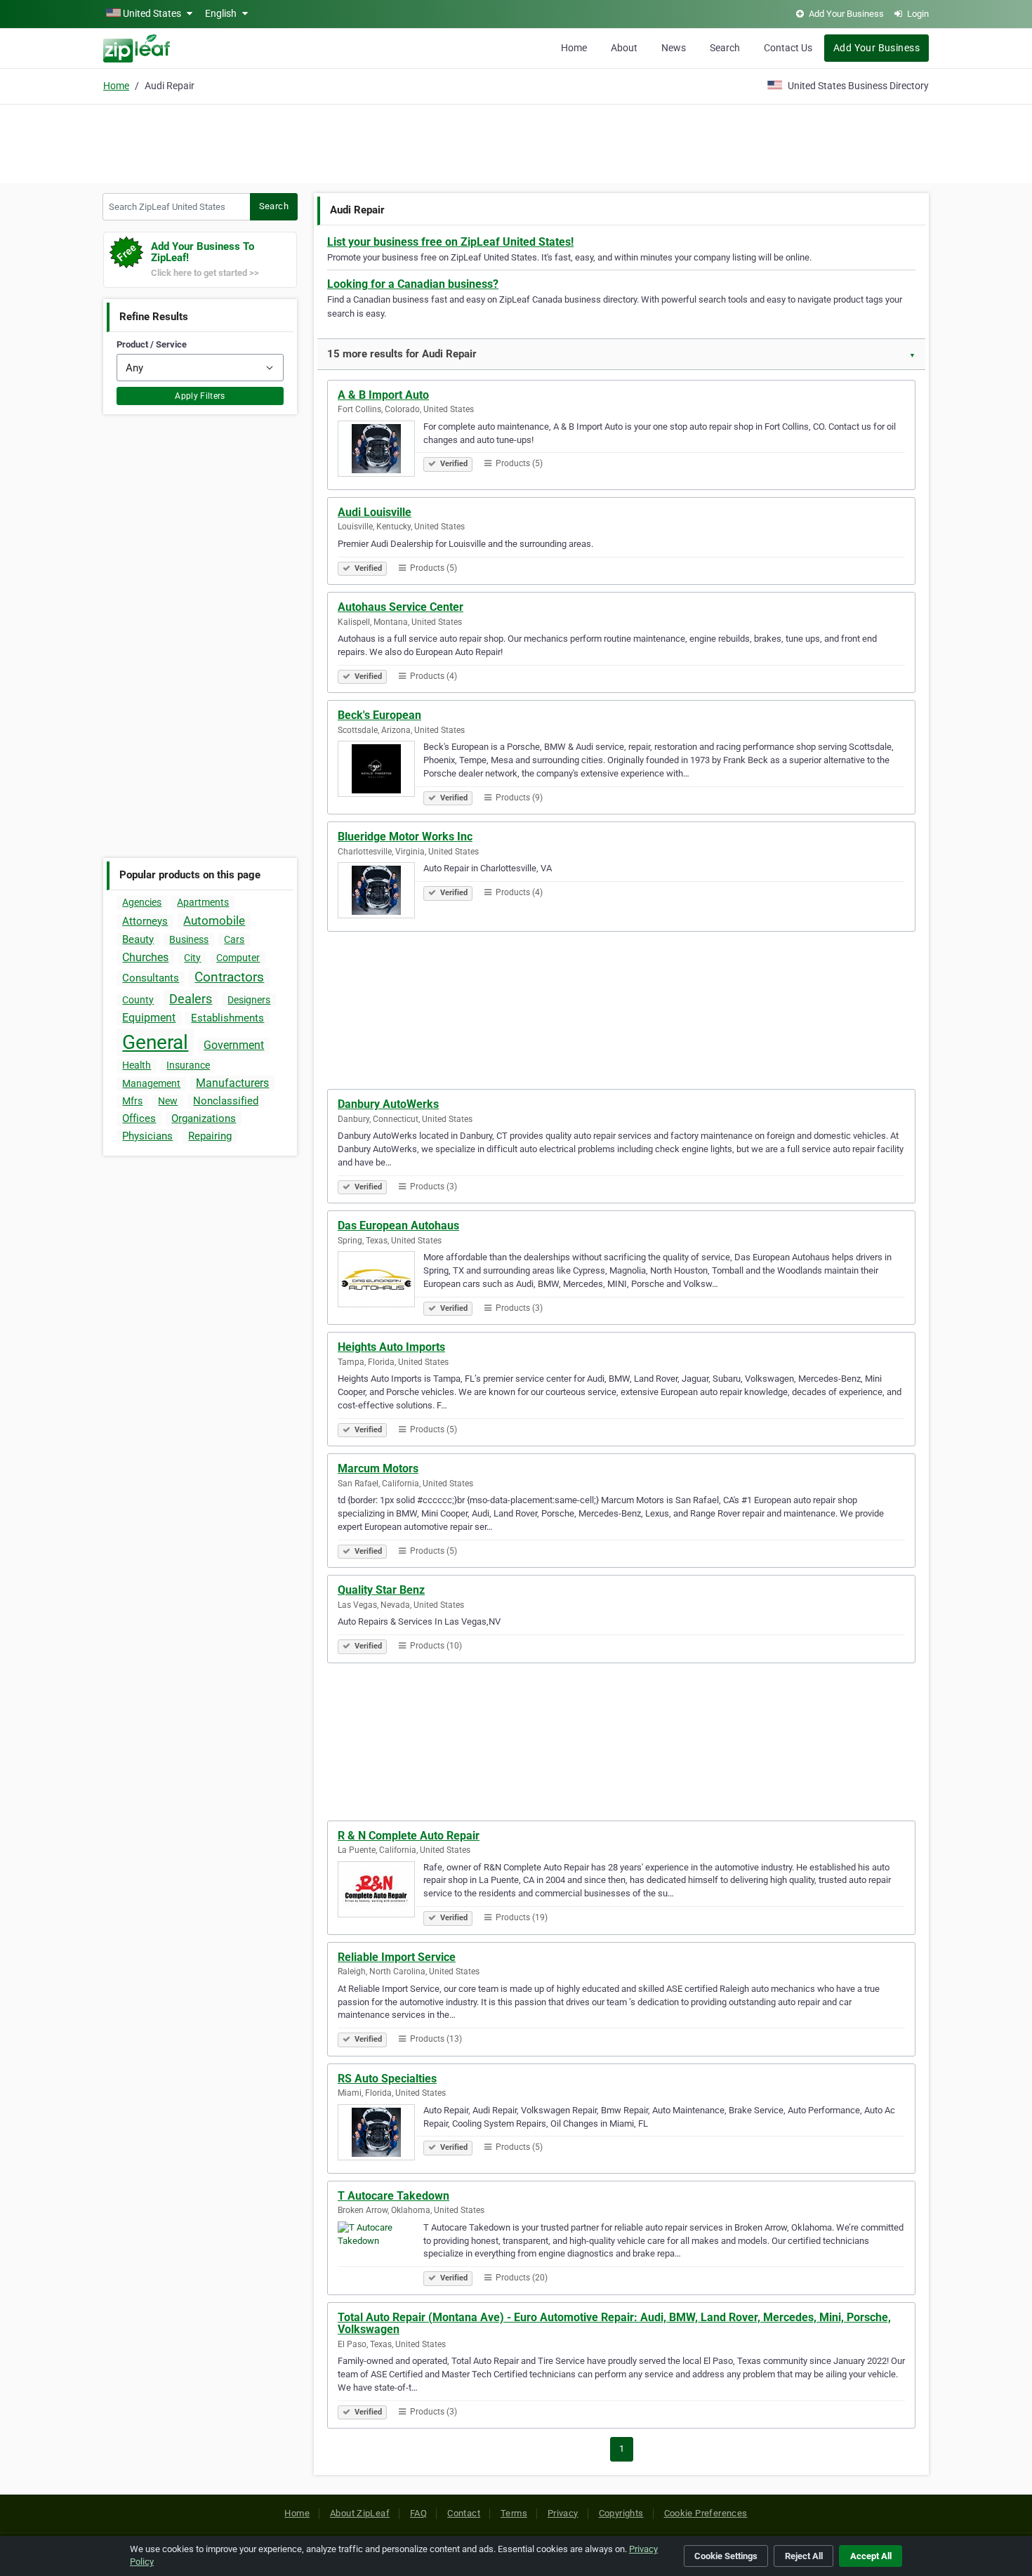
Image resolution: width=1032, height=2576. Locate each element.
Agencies (142, 902)
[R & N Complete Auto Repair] (381, 1891)
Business (189, 939)
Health (137, 1065)
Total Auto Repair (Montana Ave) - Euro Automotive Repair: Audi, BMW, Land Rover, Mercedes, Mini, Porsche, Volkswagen (614, 2324)
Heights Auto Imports (391, 1347)
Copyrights (621, 2513)
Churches (145, 957)
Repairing (210, 1136)
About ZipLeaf (360, 2513)
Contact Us (788, 48)
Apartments (203, 902)
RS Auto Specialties (387, 2079)
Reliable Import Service (397, 1957)
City (192, 958)
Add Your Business (876, 48)
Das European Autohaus (398, 1226)
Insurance (188, 1065)
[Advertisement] (516, 142)
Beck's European (379, 715)
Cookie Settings (726, 2556)
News (674, 48)
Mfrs (132, 1101)
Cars (234, 939)
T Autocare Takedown (393, 2196)
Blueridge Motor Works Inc (405, 837)
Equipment (149, 1018)
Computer (238, 958)
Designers (249, 1000)
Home (574, 48)
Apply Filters (200, 396)
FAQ (418, 2513)
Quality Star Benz (381, 1590)
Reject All (804, 2556)
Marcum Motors (378, 1468)
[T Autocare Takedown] (381, 2252)
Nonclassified (226, 1101)
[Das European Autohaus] (381, 1281)
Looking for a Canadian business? (413, 284)
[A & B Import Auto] (381, 451)
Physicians (147, 1136)
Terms (514, 2513)
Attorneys (145, 921)
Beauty (138, 939)
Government (234, 1045)
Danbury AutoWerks (388, 1104)
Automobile (214, 920)
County (138, 1000)
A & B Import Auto (383, 395)
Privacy (563, 2513)
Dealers (191, 999)
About (624, 48)
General (155, 1042)
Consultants (151, 978)
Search (725, 48)
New (168, 1101)
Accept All (871, 2556)
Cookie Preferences (706, 2513)
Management (151, 1083)
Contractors (229, 977)
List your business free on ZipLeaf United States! (450, 242)
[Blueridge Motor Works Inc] (381, 892)
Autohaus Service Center (401, 607)
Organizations (204, 1118)
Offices (139, 1118)
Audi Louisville (375, 512)
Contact (464, 2513)
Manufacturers (232, 1083)
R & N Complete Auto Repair (409, 1836)
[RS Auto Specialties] (381, 2134)
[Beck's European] (381, 771)
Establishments (227, 1018)
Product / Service (152, 344)
